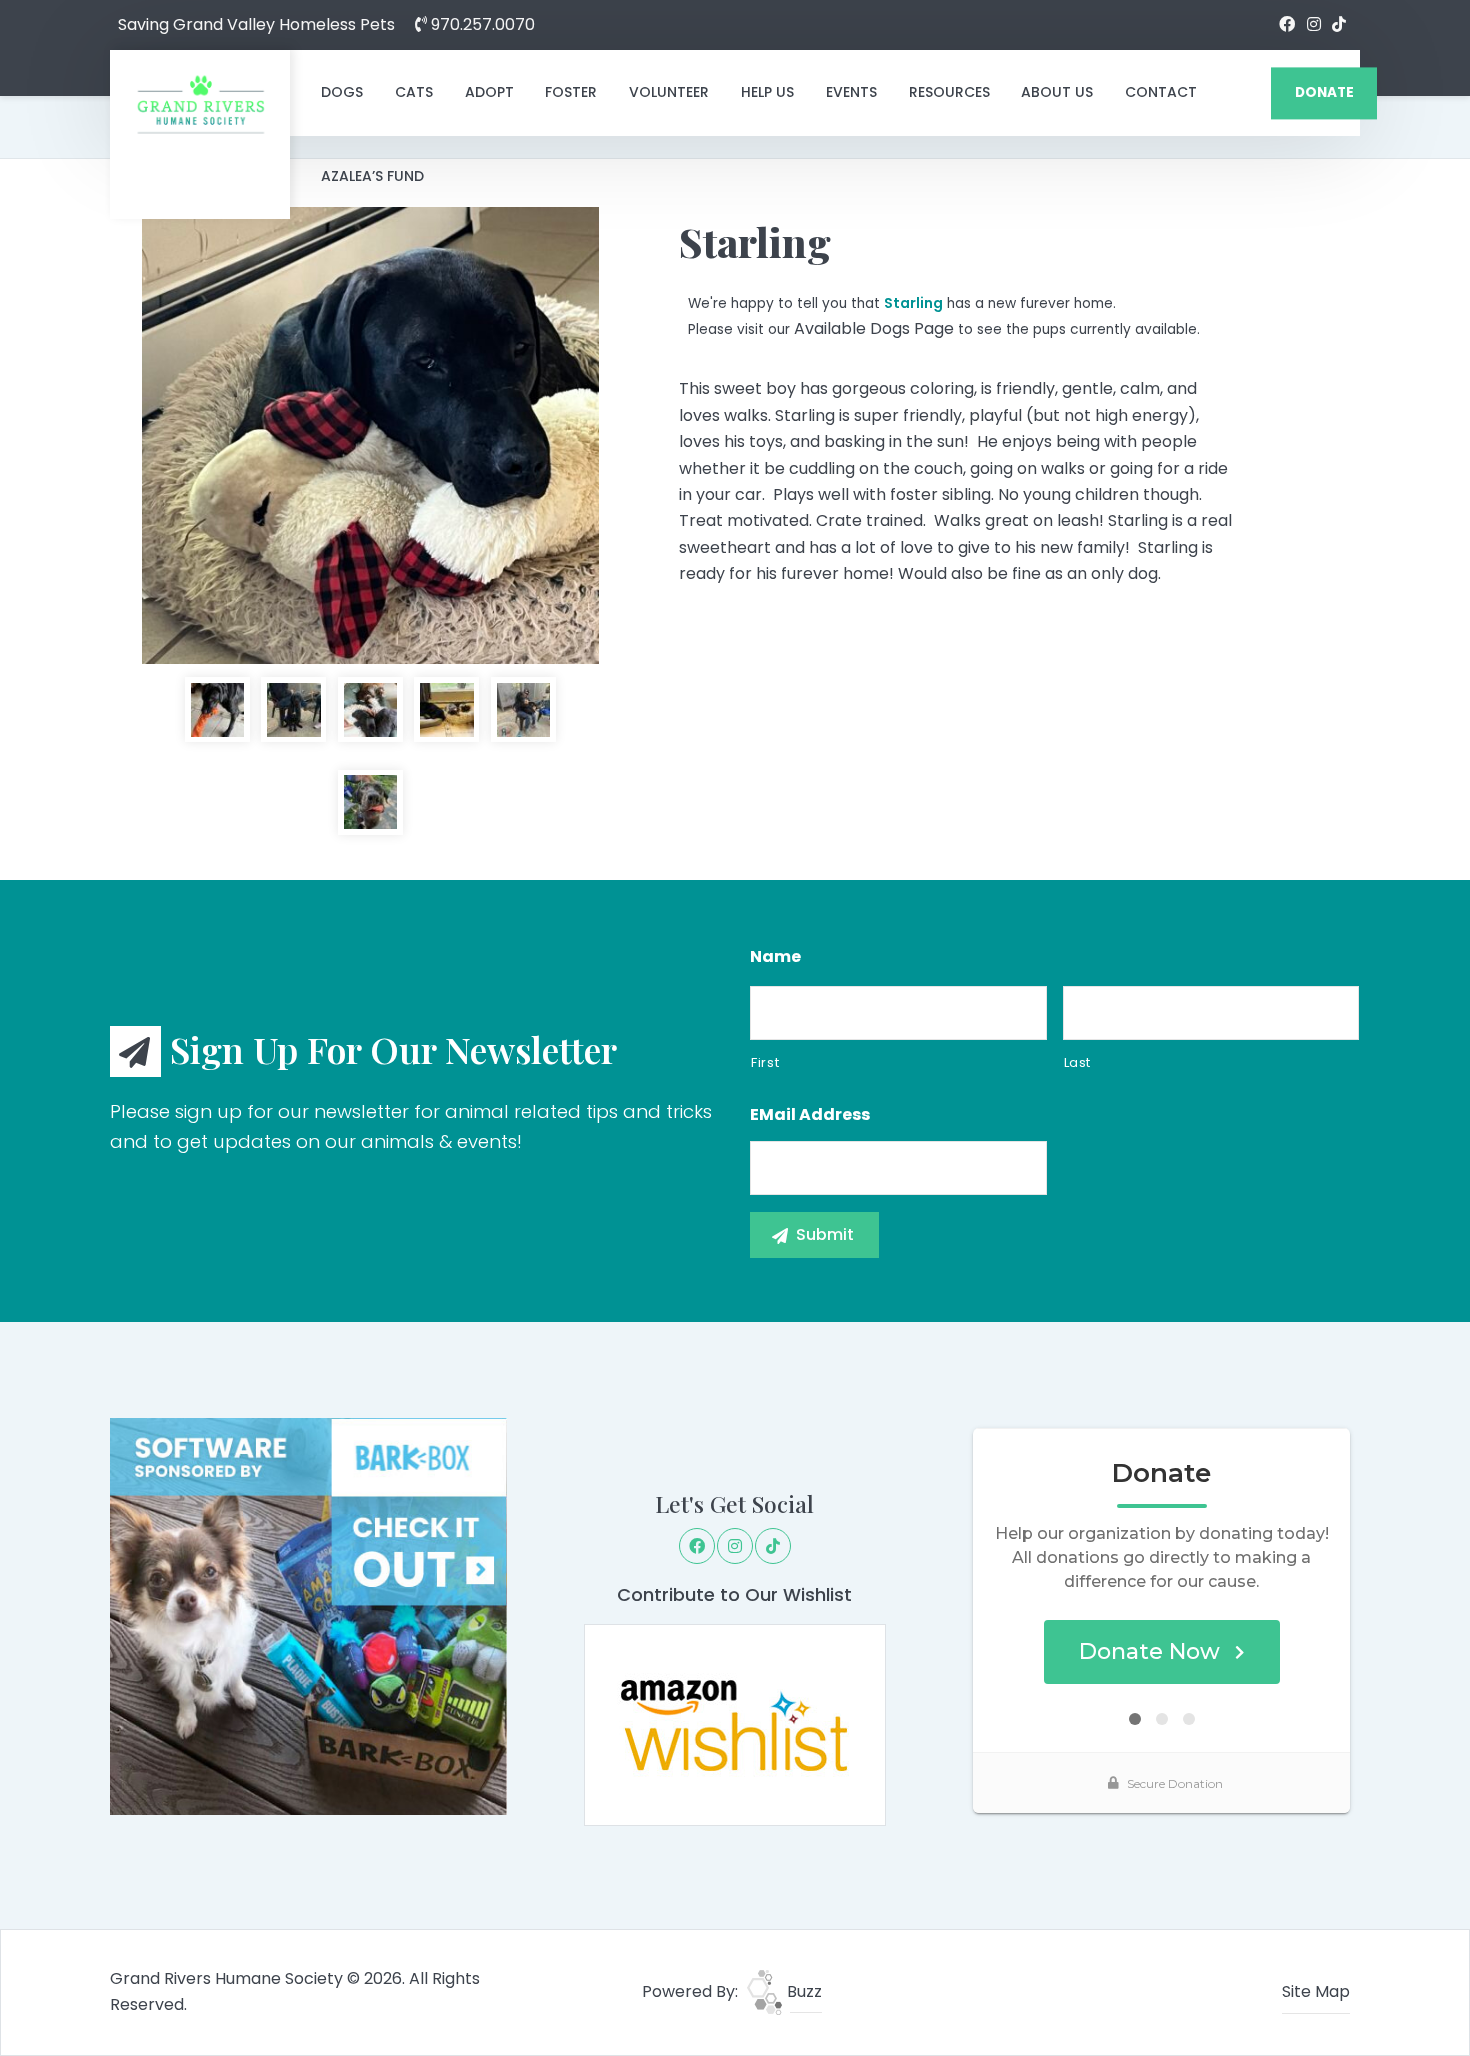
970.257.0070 (481, 24)
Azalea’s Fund (372, 176)
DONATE (1324, 92)
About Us (1057, 92)
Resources (949, 92)
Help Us (767, 92)
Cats (414, 92)
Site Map (1316, 1991)
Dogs (342, 92)
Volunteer (669, 92)
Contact (1161, 92)
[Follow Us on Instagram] (1314, 25)
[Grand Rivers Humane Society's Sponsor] (308, 1615)
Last (1078, 1062)
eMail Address (810, 1115)
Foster (571, 92)
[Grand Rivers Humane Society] (200, 104)
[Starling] (370, 435)
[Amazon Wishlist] (735, 1723)
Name (775, 957)
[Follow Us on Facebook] (1287, 25)
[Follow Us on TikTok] (1339, 25)
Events (851, 92)
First (765, 1062)
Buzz (802, 1991)
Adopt (489, 92)
